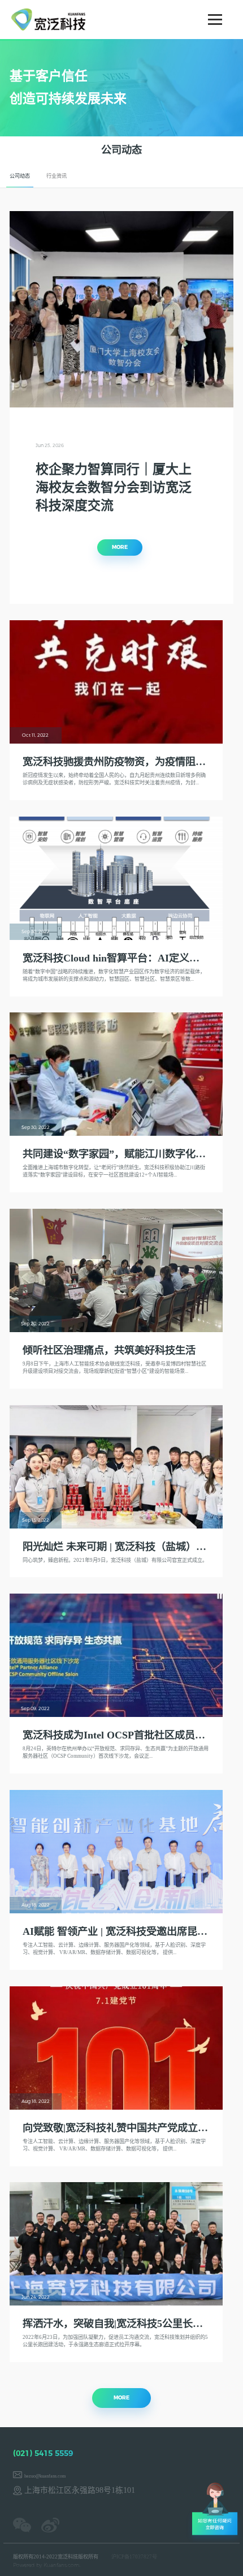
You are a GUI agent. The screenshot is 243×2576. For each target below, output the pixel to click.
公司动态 (20, 176)
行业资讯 (57, 176)
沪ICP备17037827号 (134, 2557)
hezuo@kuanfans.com (45, 2476)
